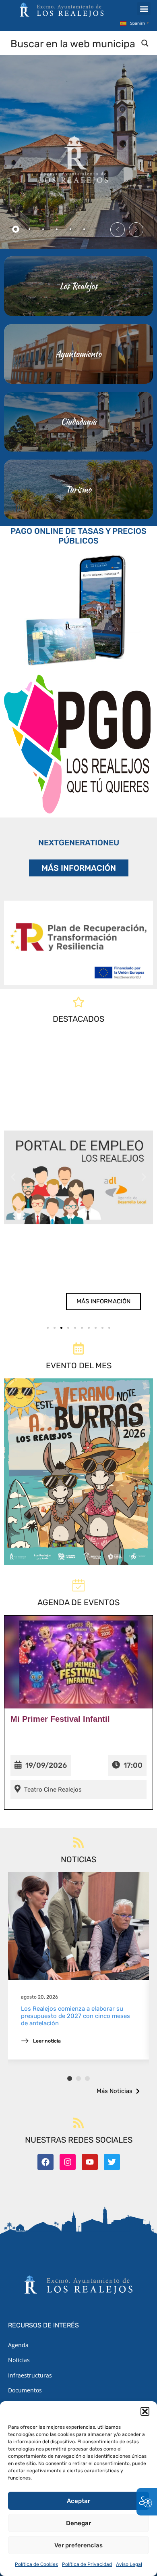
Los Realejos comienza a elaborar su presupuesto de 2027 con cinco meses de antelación (75, 2016)
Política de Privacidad (87, 2564)
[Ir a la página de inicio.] (62, 10)
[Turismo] (78, 489)
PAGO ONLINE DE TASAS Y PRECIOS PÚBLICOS (78, 536)
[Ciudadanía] (78, 422)
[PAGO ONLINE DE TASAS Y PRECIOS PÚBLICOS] (78, 608)
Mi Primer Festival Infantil (60, 1719)
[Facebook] (45, 2162)
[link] (78, 1177)
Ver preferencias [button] (78, 2545)
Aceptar (78, 2501)
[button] (145, 2411)
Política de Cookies (36, 2564)
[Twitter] (112, 2162)
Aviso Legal (129, 2564)
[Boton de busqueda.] (145, 43)
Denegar (78, 2523)
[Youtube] (90, 2162)
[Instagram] (68, 2162)
